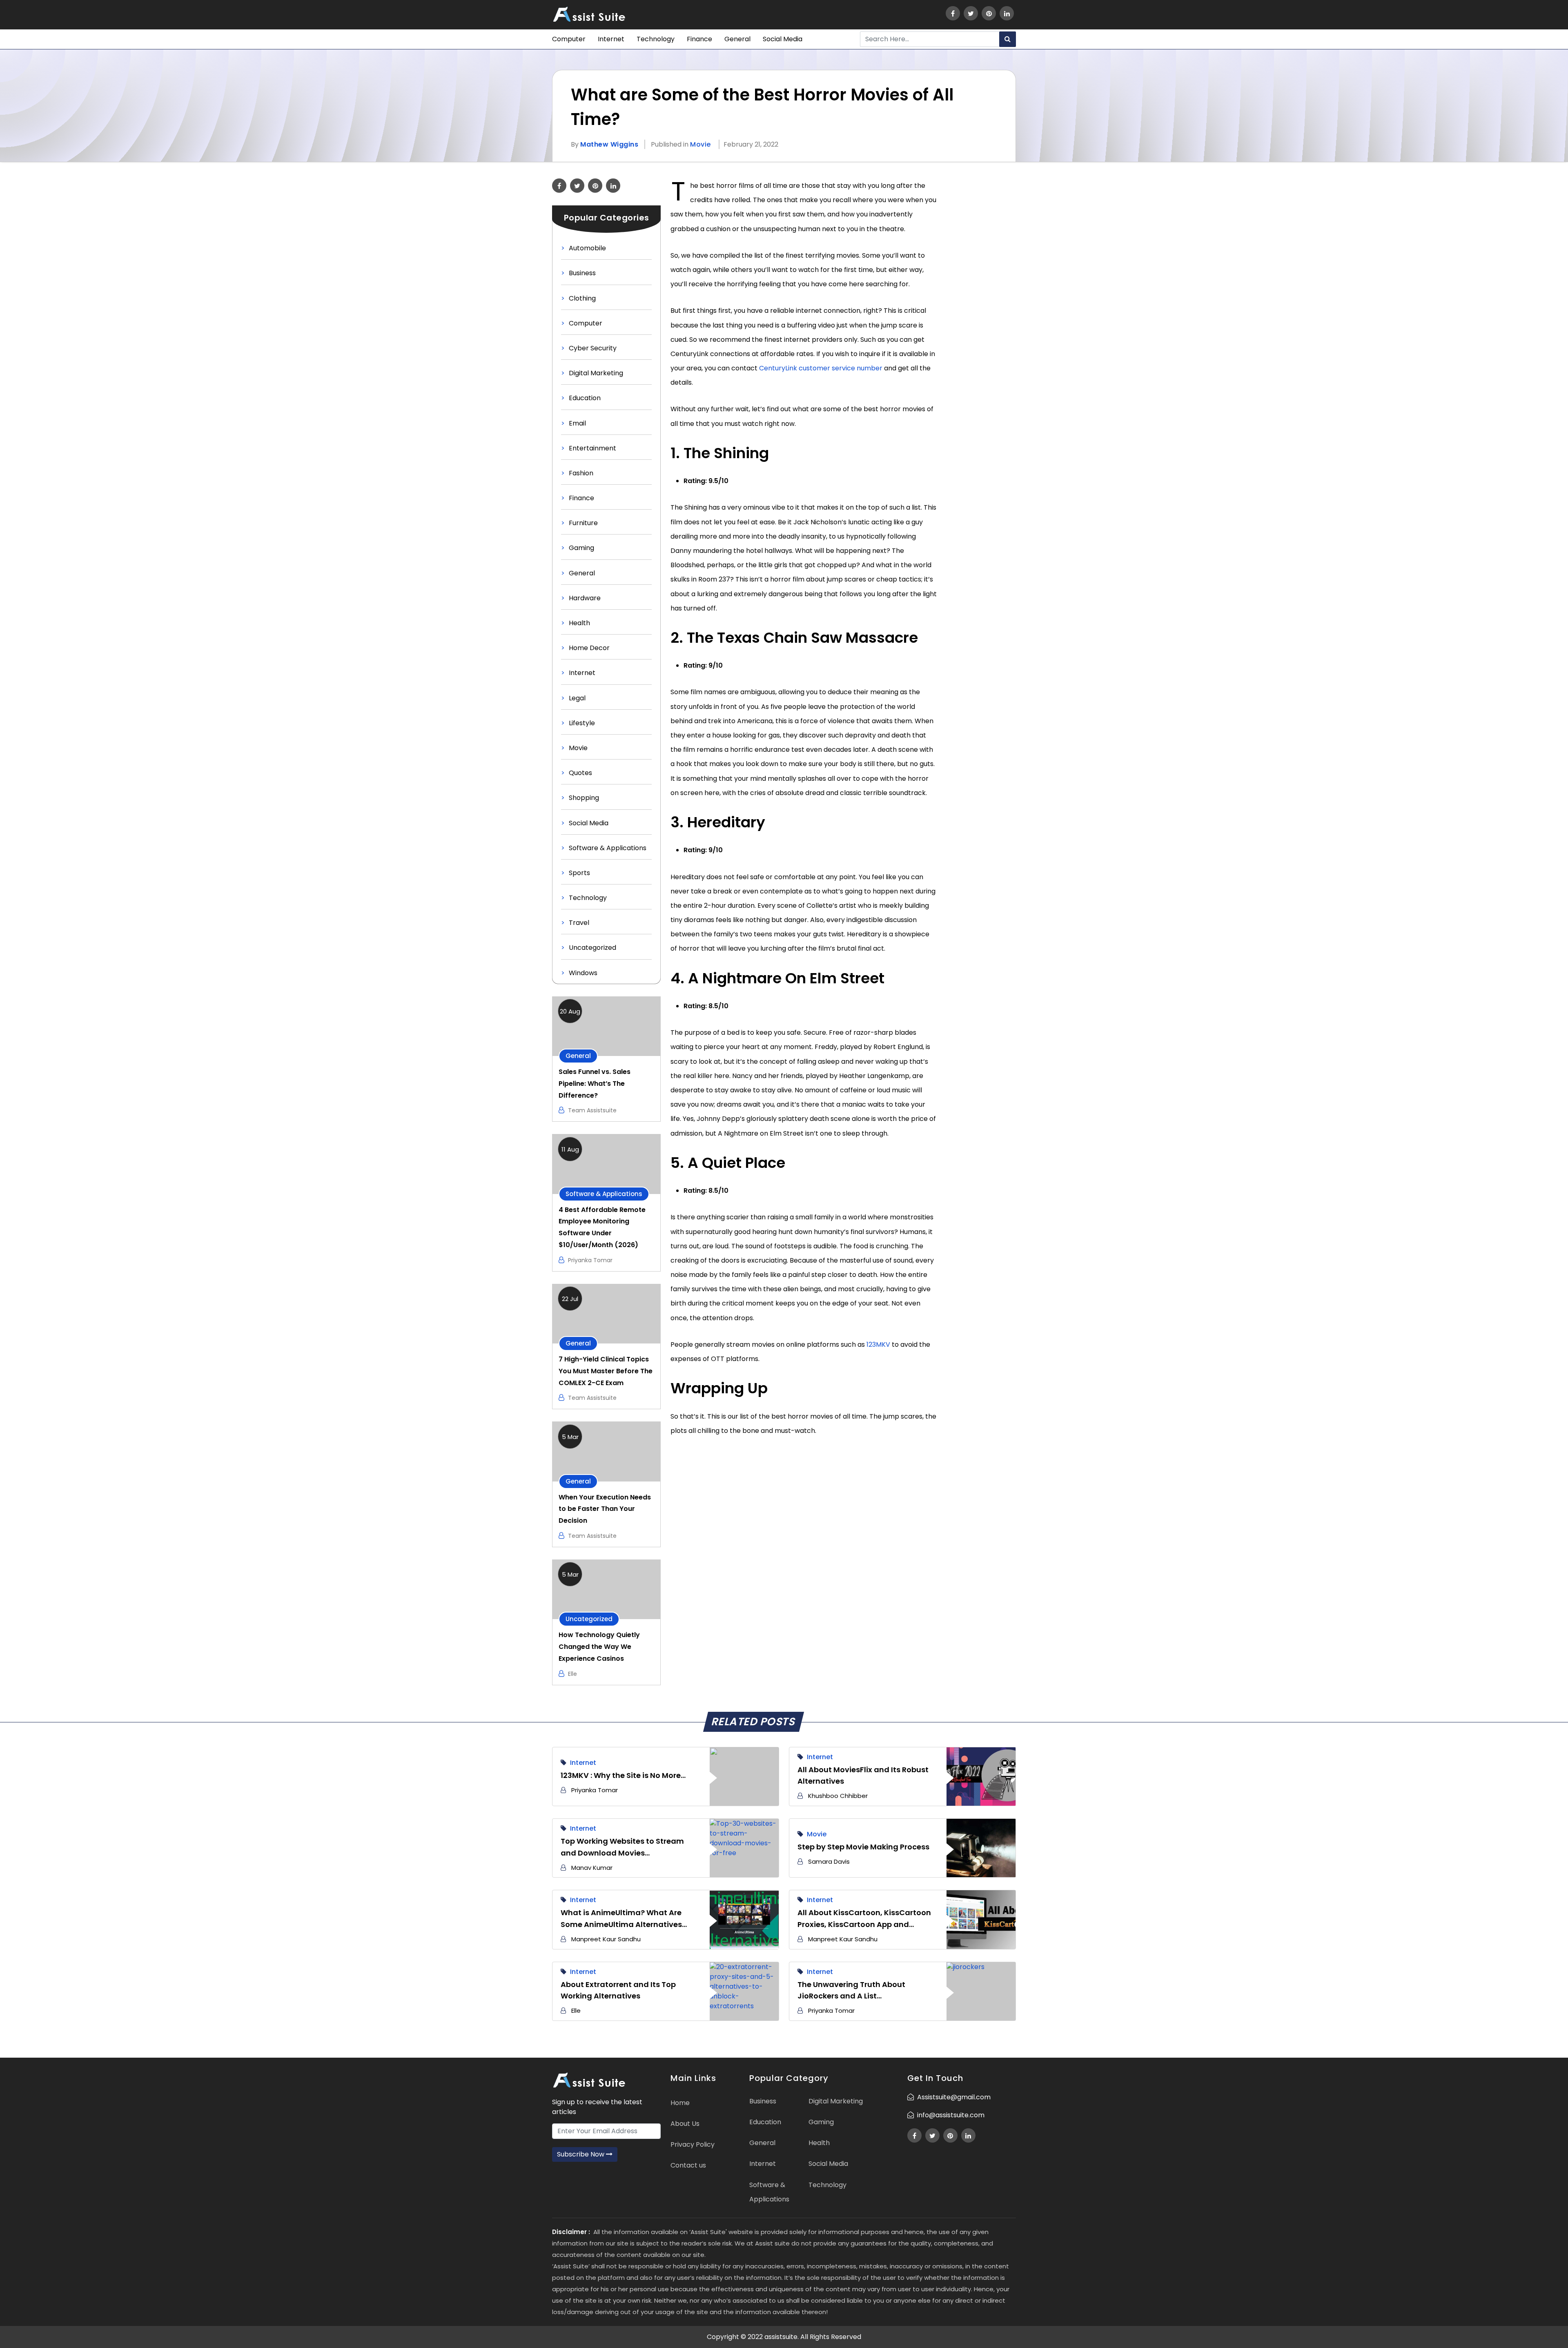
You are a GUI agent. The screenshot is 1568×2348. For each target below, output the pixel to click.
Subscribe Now (581, 2154)
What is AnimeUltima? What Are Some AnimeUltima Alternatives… (624, 1918)
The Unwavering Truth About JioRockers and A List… (851, 1990)
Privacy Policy (693, 2144)
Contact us (688, 2165)
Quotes (580, 773)
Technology (656, 39)
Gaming (581, 548)
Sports (579, 873)
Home (680, 2103)
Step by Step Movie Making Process (863, 1847)
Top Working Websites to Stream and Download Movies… (622, 1847)
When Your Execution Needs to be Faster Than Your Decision (605, 1509)
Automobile (587, 248)
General (737, 39)
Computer (569, 39)
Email (577, 423)
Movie (700, 144)
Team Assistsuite (592, 1110)
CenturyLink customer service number (821, 368)
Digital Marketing (596, 373)
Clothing (582, 298)
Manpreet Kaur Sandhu (606, 1939)
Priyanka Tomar (590, 1260)
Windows (583, 973)
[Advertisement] (981, 301)
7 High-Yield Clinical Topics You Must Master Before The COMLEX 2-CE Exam (606, 1371)
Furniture (583, 523)
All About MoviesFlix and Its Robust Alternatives (863, 1775)
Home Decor (589, 648)
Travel (579, 923)
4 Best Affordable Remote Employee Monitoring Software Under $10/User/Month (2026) (602, 1227)
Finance (699, 39)
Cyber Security (593, 348)
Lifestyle (582, 723)
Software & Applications (608, 848)
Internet (611, 39)
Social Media (783, 39)
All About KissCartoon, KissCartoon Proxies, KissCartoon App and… (864, 1918)
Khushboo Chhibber (838, 1796)
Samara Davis (829, 1861)
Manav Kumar (592, 1868)
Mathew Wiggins (609, 144)
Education (585, 398)
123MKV (878, 1344)
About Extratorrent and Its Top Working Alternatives (618, 1990)
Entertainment (592, 448)
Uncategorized (592, 948)
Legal (577, 698)
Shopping (584, 798)
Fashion (581, 473)
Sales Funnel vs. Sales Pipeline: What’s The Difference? (595, 1084)
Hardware (585, 598)
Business (582, 273)
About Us (685, 2124)
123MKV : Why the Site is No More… (623, 1775)
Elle (572, 1674)
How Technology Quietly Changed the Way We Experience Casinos (599, 1647)
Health (579, 623)
